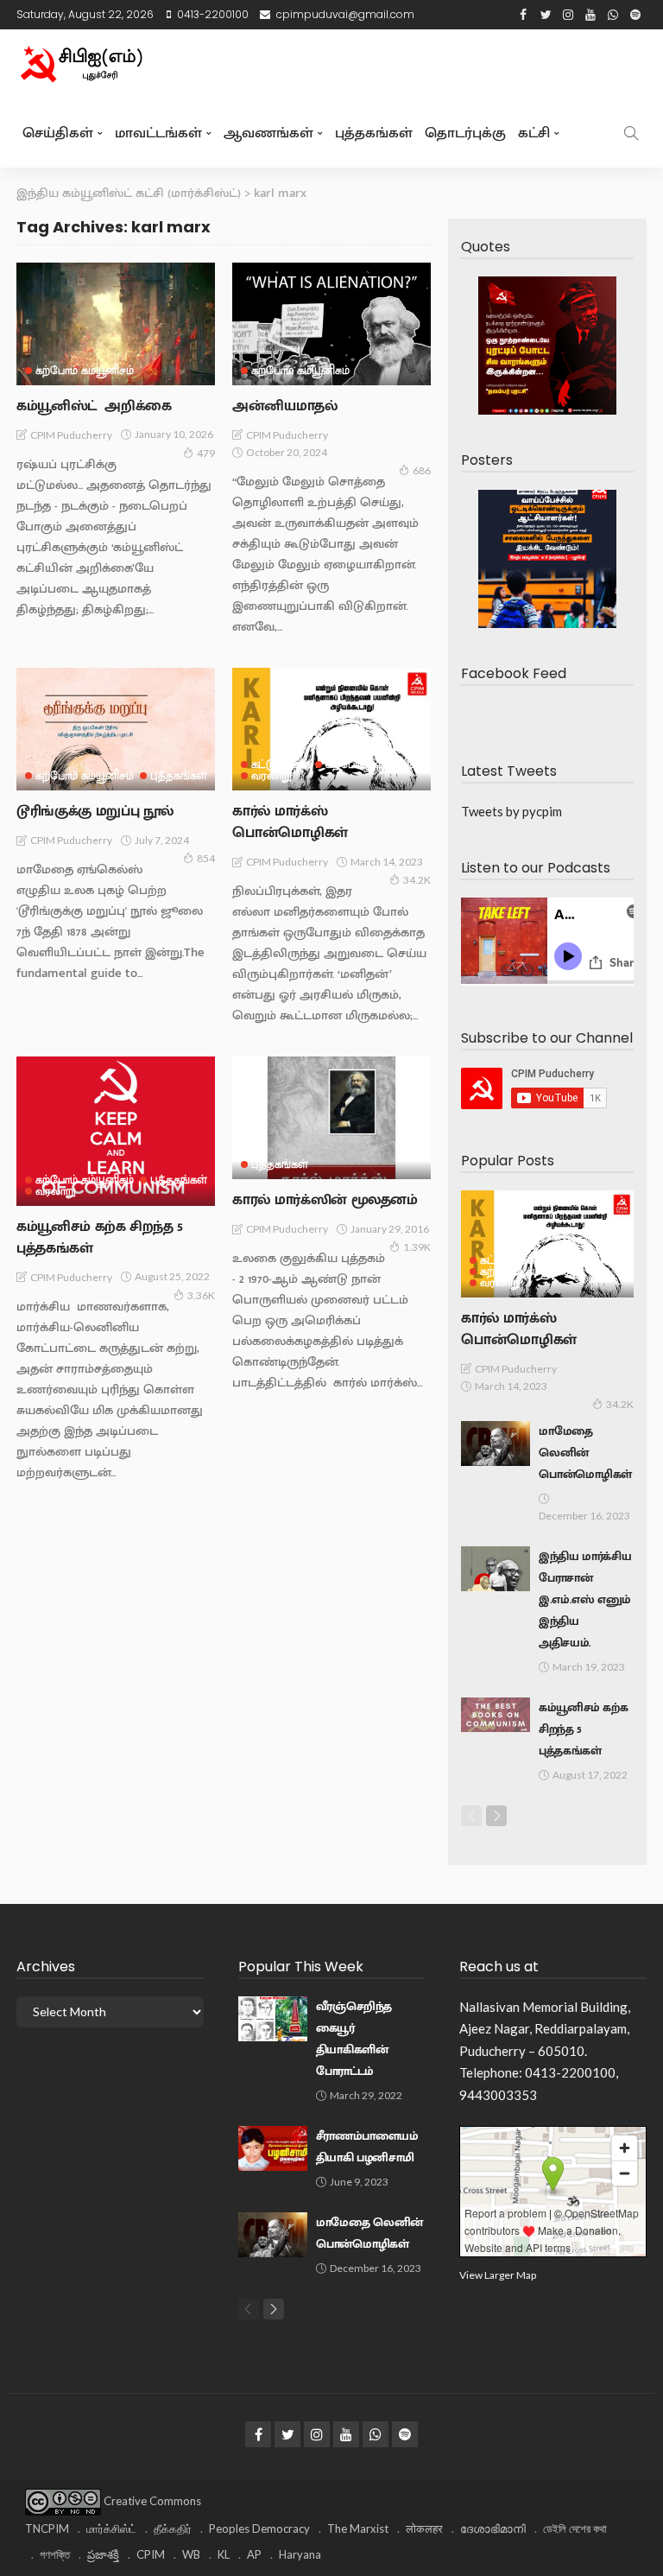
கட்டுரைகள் (280, 765)
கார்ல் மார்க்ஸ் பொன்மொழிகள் (290, 822)
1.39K (417, 1247)
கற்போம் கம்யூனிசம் (85, 371)
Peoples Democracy (259, 2528)
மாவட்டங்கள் (158, 133)
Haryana (300, 2554)
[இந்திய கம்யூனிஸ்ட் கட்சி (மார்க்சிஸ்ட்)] (81, 64)
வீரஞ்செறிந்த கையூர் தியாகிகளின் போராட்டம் (354, 2039)
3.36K (201, 1295)
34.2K (417, 880)
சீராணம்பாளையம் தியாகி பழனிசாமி (367, 2147)
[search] (631, 133)
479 (206, 453)
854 (206, 858)
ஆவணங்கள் (268, 133)
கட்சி (534, 133)
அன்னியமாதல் (285, 406)
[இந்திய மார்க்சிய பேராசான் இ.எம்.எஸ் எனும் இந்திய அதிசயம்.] (496, 1569)
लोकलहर (424, 2528)
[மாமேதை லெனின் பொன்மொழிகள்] (496, 1443)
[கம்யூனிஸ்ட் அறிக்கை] (116, 324)
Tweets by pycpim (511, 811)
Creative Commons (152, 2501)
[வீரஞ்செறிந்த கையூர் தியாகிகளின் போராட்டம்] (273, 2019)
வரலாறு (272, 776)
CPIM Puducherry (71, 435)
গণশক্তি (55, 2554)
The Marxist (358, 2528)
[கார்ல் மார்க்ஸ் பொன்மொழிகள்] (331, 729)
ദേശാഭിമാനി (493, 2528)
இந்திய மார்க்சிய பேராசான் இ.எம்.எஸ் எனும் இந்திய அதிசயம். (585, 1600)
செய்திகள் (58, 133)
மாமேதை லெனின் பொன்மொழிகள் (585, 1453)
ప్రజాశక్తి (103, 2554)
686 (422, 470)
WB (191, 2554)
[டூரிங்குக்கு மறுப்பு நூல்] (116, 729)
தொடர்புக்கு (465, 133)
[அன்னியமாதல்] (331, 324)
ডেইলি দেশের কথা (575, 2528)
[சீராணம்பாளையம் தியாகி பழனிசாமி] (273, 2148)
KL (224, 2554)
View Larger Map (498, 2275)
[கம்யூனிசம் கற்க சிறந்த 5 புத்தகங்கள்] (116, 1131)
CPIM (151, 2554)
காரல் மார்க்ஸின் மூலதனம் (325, 1200)
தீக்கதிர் (173, 2528)
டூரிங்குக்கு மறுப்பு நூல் (95, 811)
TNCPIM (47, 2528)
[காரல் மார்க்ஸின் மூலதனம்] (331, 1118)
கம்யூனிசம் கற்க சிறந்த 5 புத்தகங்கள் (100, 1237)
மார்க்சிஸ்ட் (111, 2528)
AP (254, 2554)
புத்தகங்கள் (374, 133)
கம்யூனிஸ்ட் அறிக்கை (94, 406)
